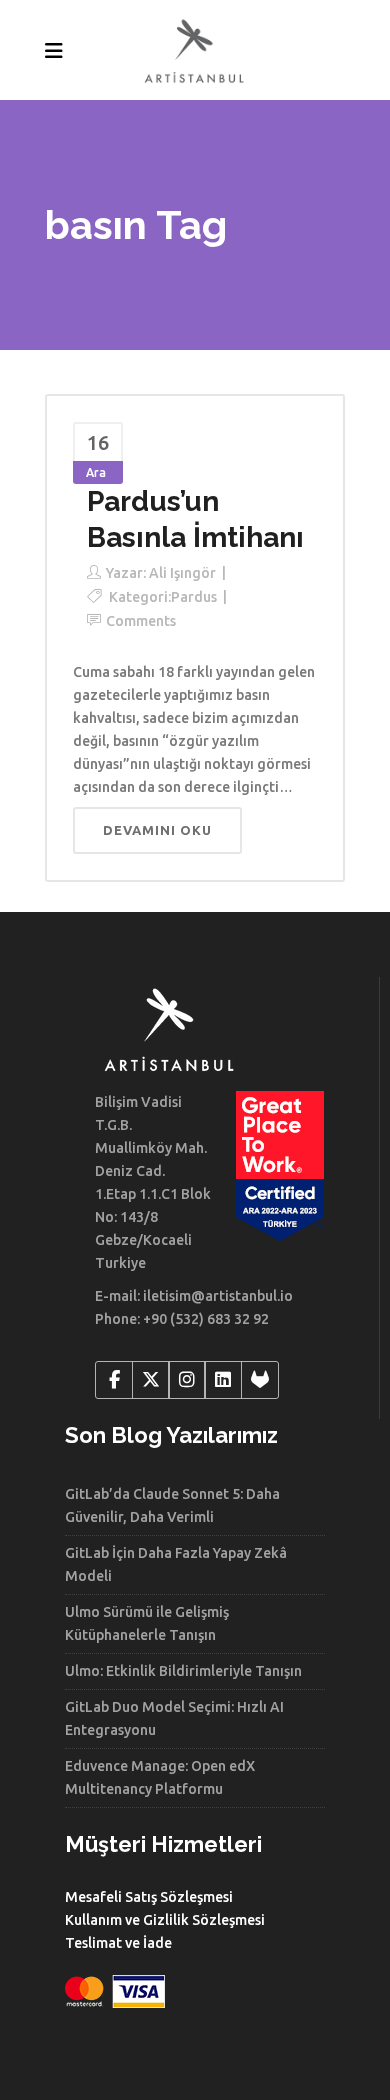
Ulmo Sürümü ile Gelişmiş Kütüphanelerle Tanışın (147, 1623)
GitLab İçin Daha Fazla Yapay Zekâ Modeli (176, 1564)
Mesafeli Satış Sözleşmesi (149, 1897)
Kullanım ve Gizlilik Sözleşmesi (165, 1920)
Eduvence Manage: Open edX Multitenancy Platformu (160, 1777)
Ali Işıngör (182, 573)
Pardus (194, 597)
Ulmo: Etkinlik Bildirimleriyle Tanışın (183, 1671)
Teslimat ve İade (118, 1943)
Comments (141, 621)
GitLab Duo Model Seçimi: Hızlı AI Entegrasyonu (174, 1718)
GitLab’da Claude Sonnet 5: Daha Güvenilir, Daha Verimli (172, 1505)
